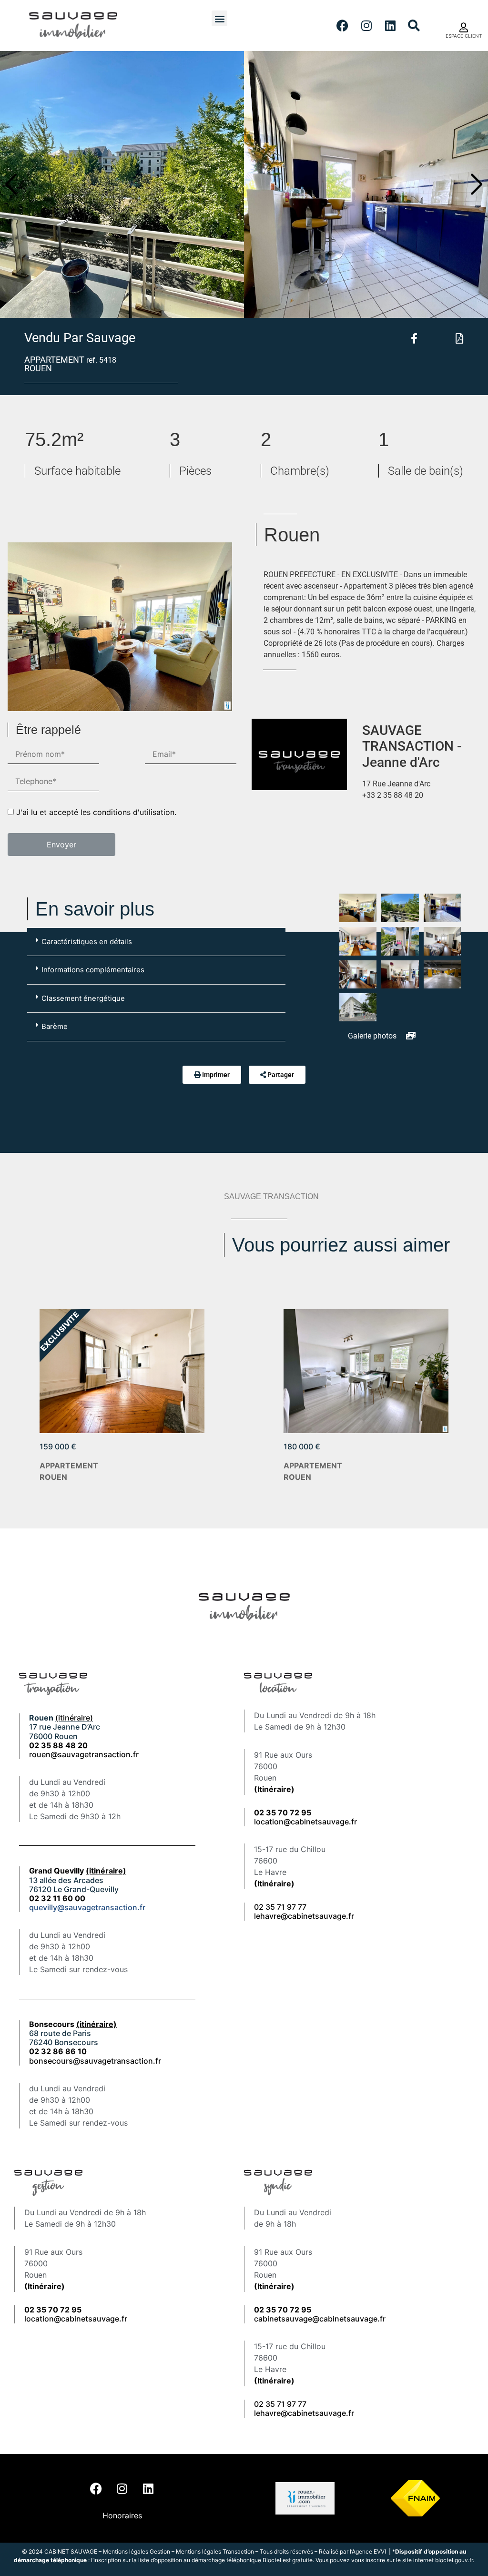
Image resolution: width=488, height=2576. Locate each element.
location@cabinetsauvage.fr (305, 1822)
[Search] (414, 26)
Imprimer (216, 1075)
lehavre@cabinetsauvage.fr (304, 1916)
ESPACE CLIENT (464, 36)
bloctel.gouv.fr (454, 2560)
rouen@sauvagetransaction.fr (84, 1754)
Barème (55, 1026)
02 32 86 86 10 (58, 2051)
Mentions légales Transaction (215, 2551)
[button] (219, 18)
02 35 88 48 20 (58, 1745)
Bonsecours (73, 2024)
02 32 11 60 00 (57, 1898)
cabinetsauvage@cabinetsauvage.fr (320, 2319)
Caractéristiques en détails (87, 942)
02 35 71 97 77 (280, 1907)
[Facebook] (343, 26)
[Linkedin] (390, 26)
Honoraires (122, 2515)
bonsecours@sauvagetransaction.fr (95, 2061)
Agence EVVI (370, 2551)
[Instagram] (366, 26)
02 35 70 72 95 (283, 2310)
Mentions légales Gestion (137, 2551)
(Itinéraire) (274, 1789)
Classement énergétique (83, 998)
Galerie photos (373, 1036)
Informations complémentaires (93, 970)
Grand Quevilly (78, 1871)
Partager (281, 1075)
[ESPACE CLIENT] (464, 28)
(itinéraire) (74, 1718)
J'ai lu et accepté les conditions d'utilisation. (96, 812)
